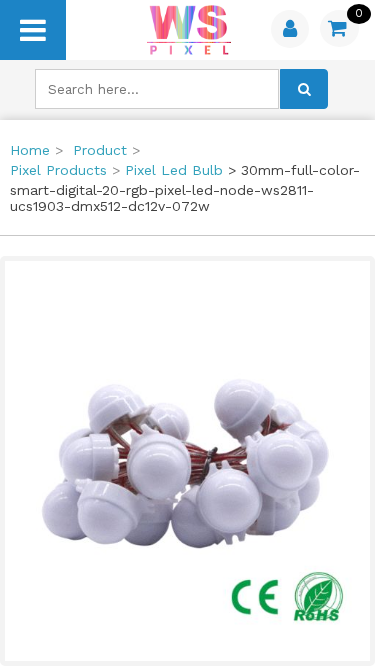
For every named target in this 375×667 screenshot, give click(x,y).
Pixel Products (58, 170)
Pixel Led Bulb (174, 170)
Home (30, 150)
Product (100, 150)
